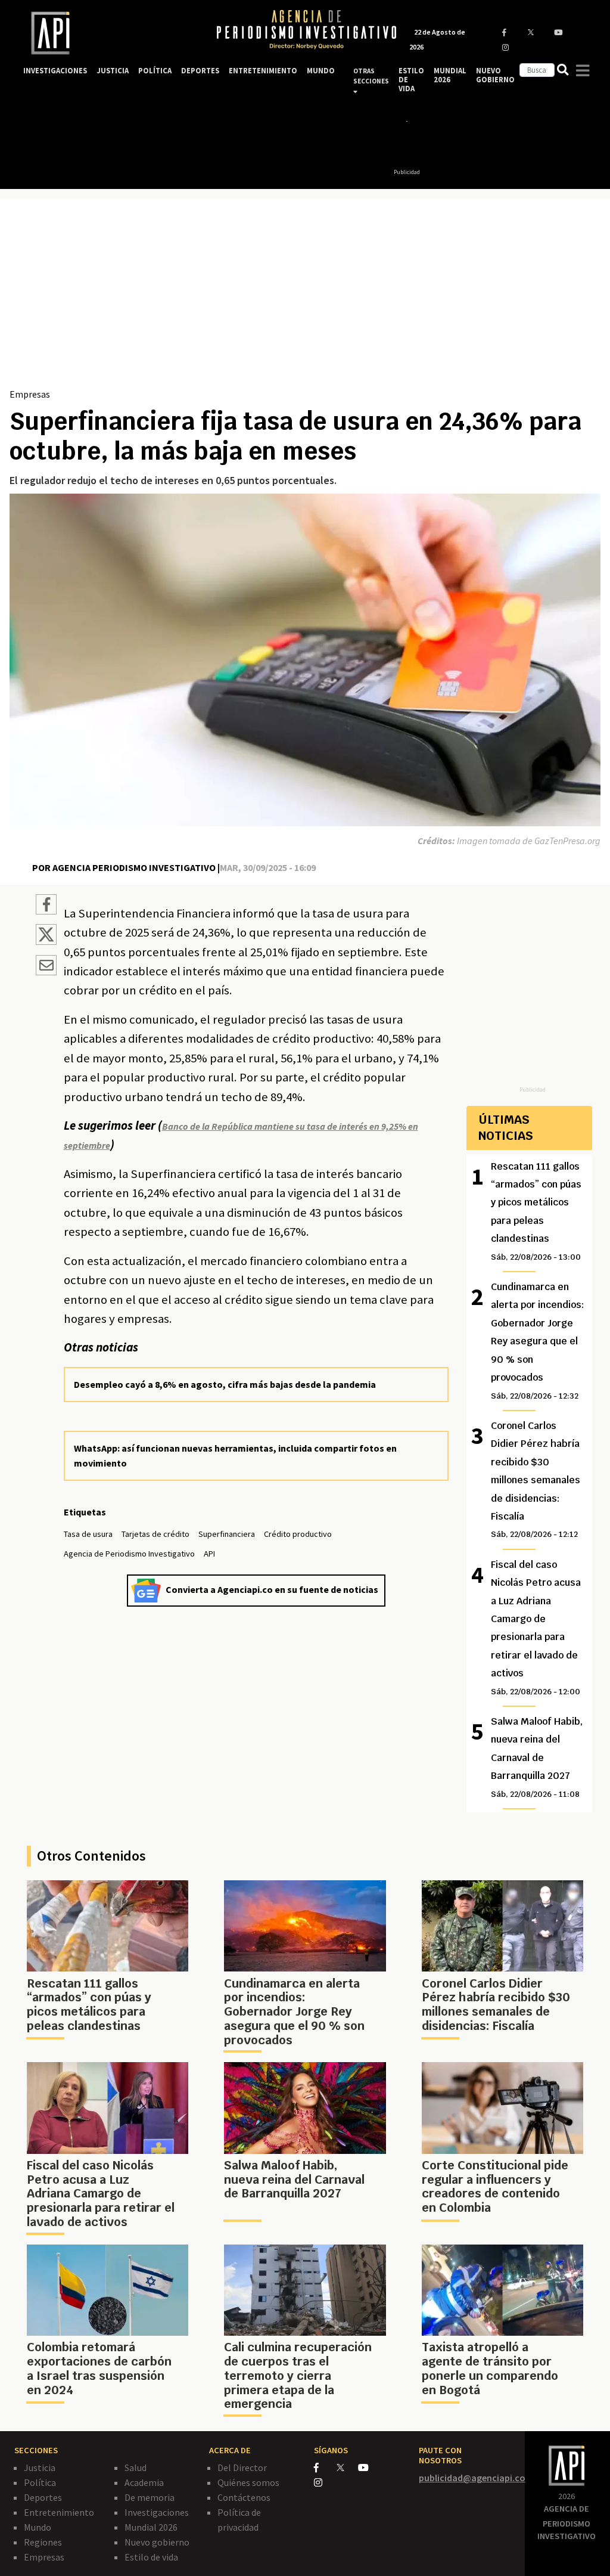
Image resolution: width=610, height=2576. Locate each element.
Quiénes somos (248, 2482)
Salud (136, 2467)
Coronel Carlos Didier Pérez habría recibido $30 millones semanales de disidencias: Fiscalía (536, 1479)
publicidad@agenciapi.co (472, 2478)
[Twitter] (346, 2467)
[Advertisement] (305, 297)
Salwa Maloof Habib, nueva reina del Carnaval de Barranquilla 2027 (537, 1757)
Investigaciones (157, 2512)
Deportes (43, 2497)
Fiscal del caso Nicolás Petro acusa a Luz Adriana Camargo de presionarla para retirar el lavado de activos (536, 1628)
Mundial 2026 (151, 2527)
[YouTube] (368, 2467)
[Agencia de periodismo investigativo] (108, 33)
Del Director (242, 2467)
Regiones (43, 2542)
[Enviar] (46, 967)
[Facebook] (325, 2467)
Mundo (38, 2527)
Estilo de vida (151, 2557)
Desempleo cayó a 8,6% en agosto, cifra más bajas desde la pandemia (225, 1384)
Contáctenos (244, 2497)
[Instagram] (324, 2482)
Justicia (40, 2467)
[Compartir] (46, 906)
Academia (144, 2482)
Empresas (30, 394)
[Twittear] (46, 941)
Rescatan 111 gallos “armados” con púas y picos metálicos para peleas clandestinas (536, 1211)
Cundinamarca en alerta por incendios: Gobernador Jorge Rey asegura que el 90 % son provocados (538, 1340)
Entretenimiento (59, 2512)
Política (40, 2482)
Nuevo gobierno (157, 2542)
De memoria (150, 2497)
